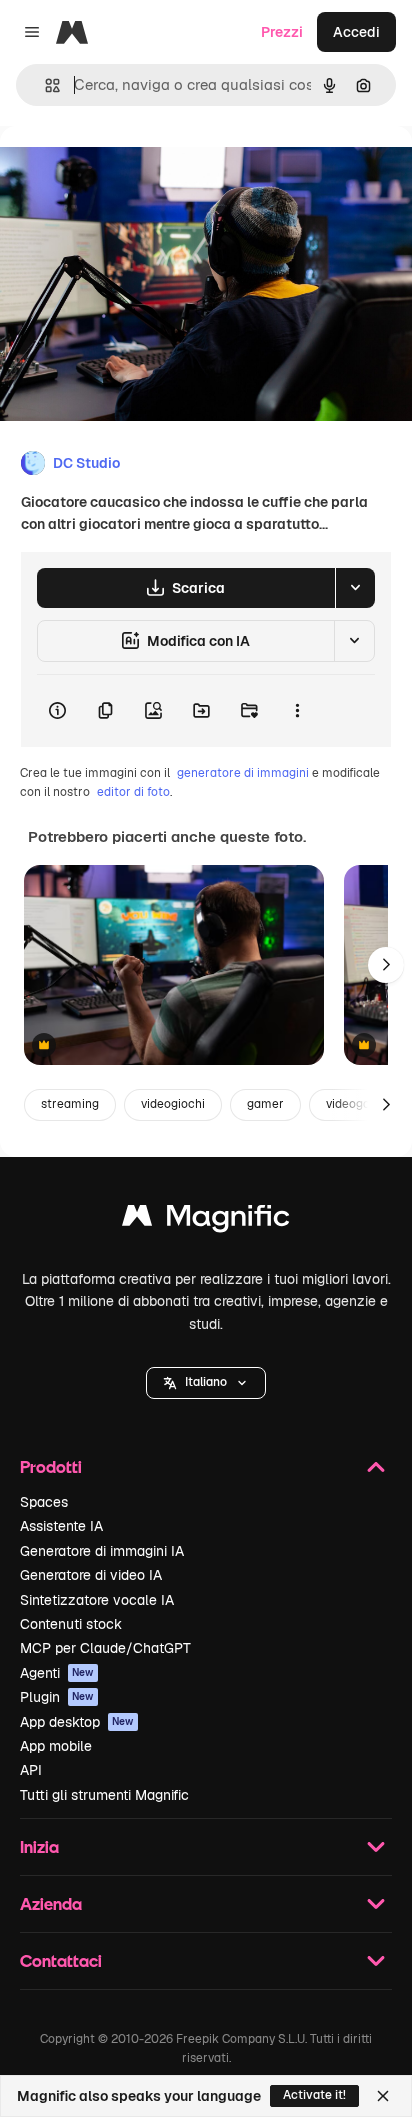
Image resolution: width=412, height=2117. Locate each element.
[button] (206, 1383)
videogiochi (173, 1104)
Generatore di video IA (91, 1575)
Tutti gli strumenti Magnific (104, 1795)
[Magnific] (206, 1220)
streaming (70, 1104)
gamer (265, 1104)
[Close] (383, 2096)
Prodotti (51, 1466)
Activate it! (314, 2095)
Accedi (356, 32)
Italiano (206, 1382)
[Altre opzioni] (297, 711)
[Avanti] (386, 965)
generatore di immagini (243, 773)
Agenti (57, 1673)
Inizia (39, 1846)
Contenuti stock (71, 1624)
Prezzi (282, 32)
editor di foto (133, 792)
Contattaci (61, 1960)
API (31, 1770)
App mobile (56, 1746)
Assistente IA (61, 1526)
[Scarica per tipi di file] (355, 588)
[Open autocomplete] (44, 85)
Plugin (57, 1697)
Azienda (51, 1903)
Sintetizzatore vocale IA (97, 1600)
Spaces (44, 1502)
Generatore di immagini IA (102, 1551)
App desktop (77, 1722)
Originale (132, 171)
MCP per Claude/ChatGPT (105, 1648)
